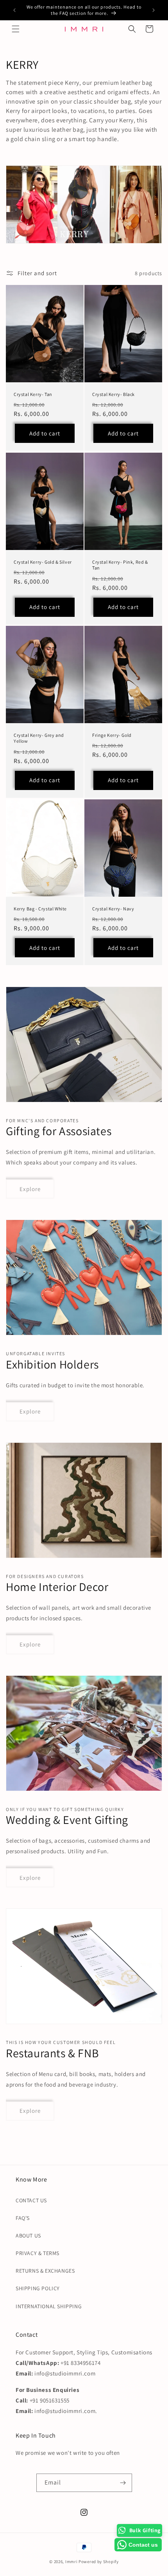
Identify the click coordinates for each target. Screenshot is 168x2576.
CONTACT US (31, 2200)
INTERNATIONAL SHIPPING (49, 2306)
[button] (16, 29)
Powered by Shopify (99, 2562)
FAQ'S (23, 2218)
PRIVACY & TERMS (38, 2253)
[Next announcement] (154, 10)
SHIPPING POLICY (38, 2288)
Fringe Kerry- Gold (112, 735)
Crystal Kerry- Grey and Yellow (39, 738)
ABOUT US (28, 2236)
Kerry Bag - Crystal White (40, 909)
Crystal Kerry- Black (113, 394)
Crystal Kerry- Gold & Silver (43, 562)
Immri (72, 2562)
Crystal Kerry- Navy (113, 909)
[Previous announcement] (14, 10)
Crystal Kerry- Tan (33, 394)
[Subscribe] (123, 2483)
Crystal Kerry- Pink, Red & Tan (120, 565)
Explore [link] (30, 1189)
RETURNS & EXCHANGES (45, 2271)
